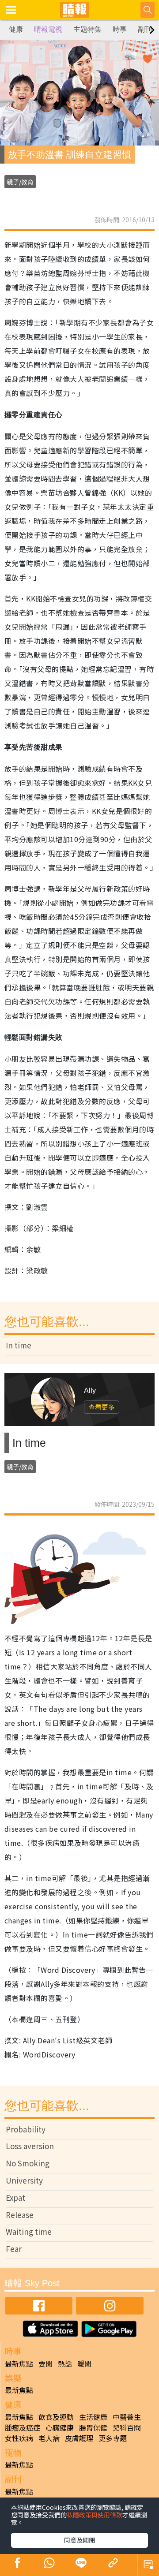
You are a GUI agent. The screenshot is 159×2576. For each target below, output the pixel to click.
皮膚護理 (79, 2438)
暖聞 (84, 2363)
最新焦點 (19, 2363)
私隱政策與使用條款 (95, 2515)
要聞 (45, 2363)
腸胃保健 (93, 2427)
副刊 (145, 29)
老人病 (49, 2438)
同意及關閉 (79, 2540)
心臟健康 (60, 2427)
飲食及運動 (56, 2417)
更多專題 (113, 2438)
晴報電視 (48, 29)
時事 (120, 29)
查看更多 (102, 1407)
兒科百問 (127, 2427)
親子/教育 (20, 182)
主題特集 (87, 29)
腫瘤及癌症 (23, 2427)
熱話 (65, 2363)
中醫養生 (127, 2417)
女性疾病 (19, 2438)
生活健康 (93, 2417)
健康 (16, 29)
